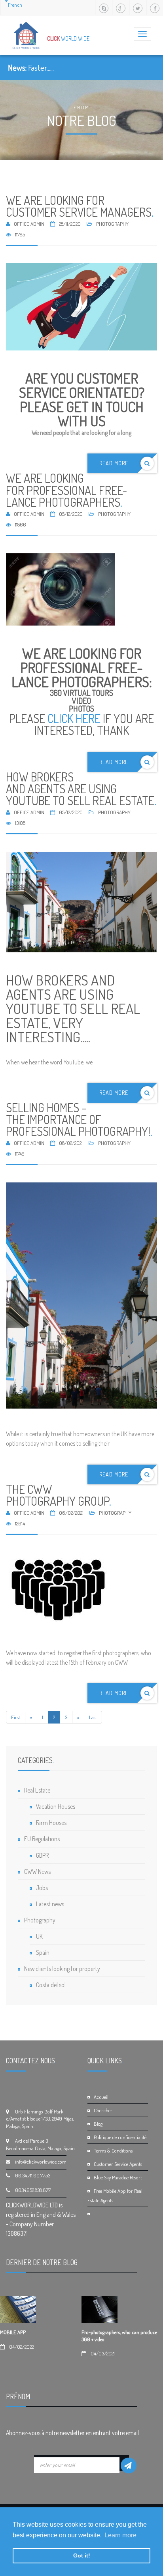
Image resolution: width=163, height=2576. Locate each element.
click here (74, 718)
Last (93, 1717)
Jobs (42, 1888)
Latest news (50, 1904)
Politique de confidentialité (120, 2137)
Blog (98, 2124)
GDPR (42, 1855)
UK (39, 1936)
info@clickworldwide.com (41, 2162)
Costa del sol (51, 1985)
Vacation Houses (56, 1806)
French (15, 5)
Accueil (101, 2097)
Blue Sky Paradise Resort (118, 2177)
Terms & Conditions (113, 2151)
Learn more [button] (120, 2535)
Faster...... (41, 67)
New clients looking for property (62, 1969)
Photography (40, 1920)
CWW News (37, 1872)
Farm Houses (51, 1823)
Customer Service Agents (118, 2164)
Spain (43, 1952)
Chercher (103, 2110)
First (16, 1717)
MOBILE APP (13, 2332)
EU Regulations (42, 1839)
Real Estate (37, 1790)
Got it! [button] (82, 2555)
